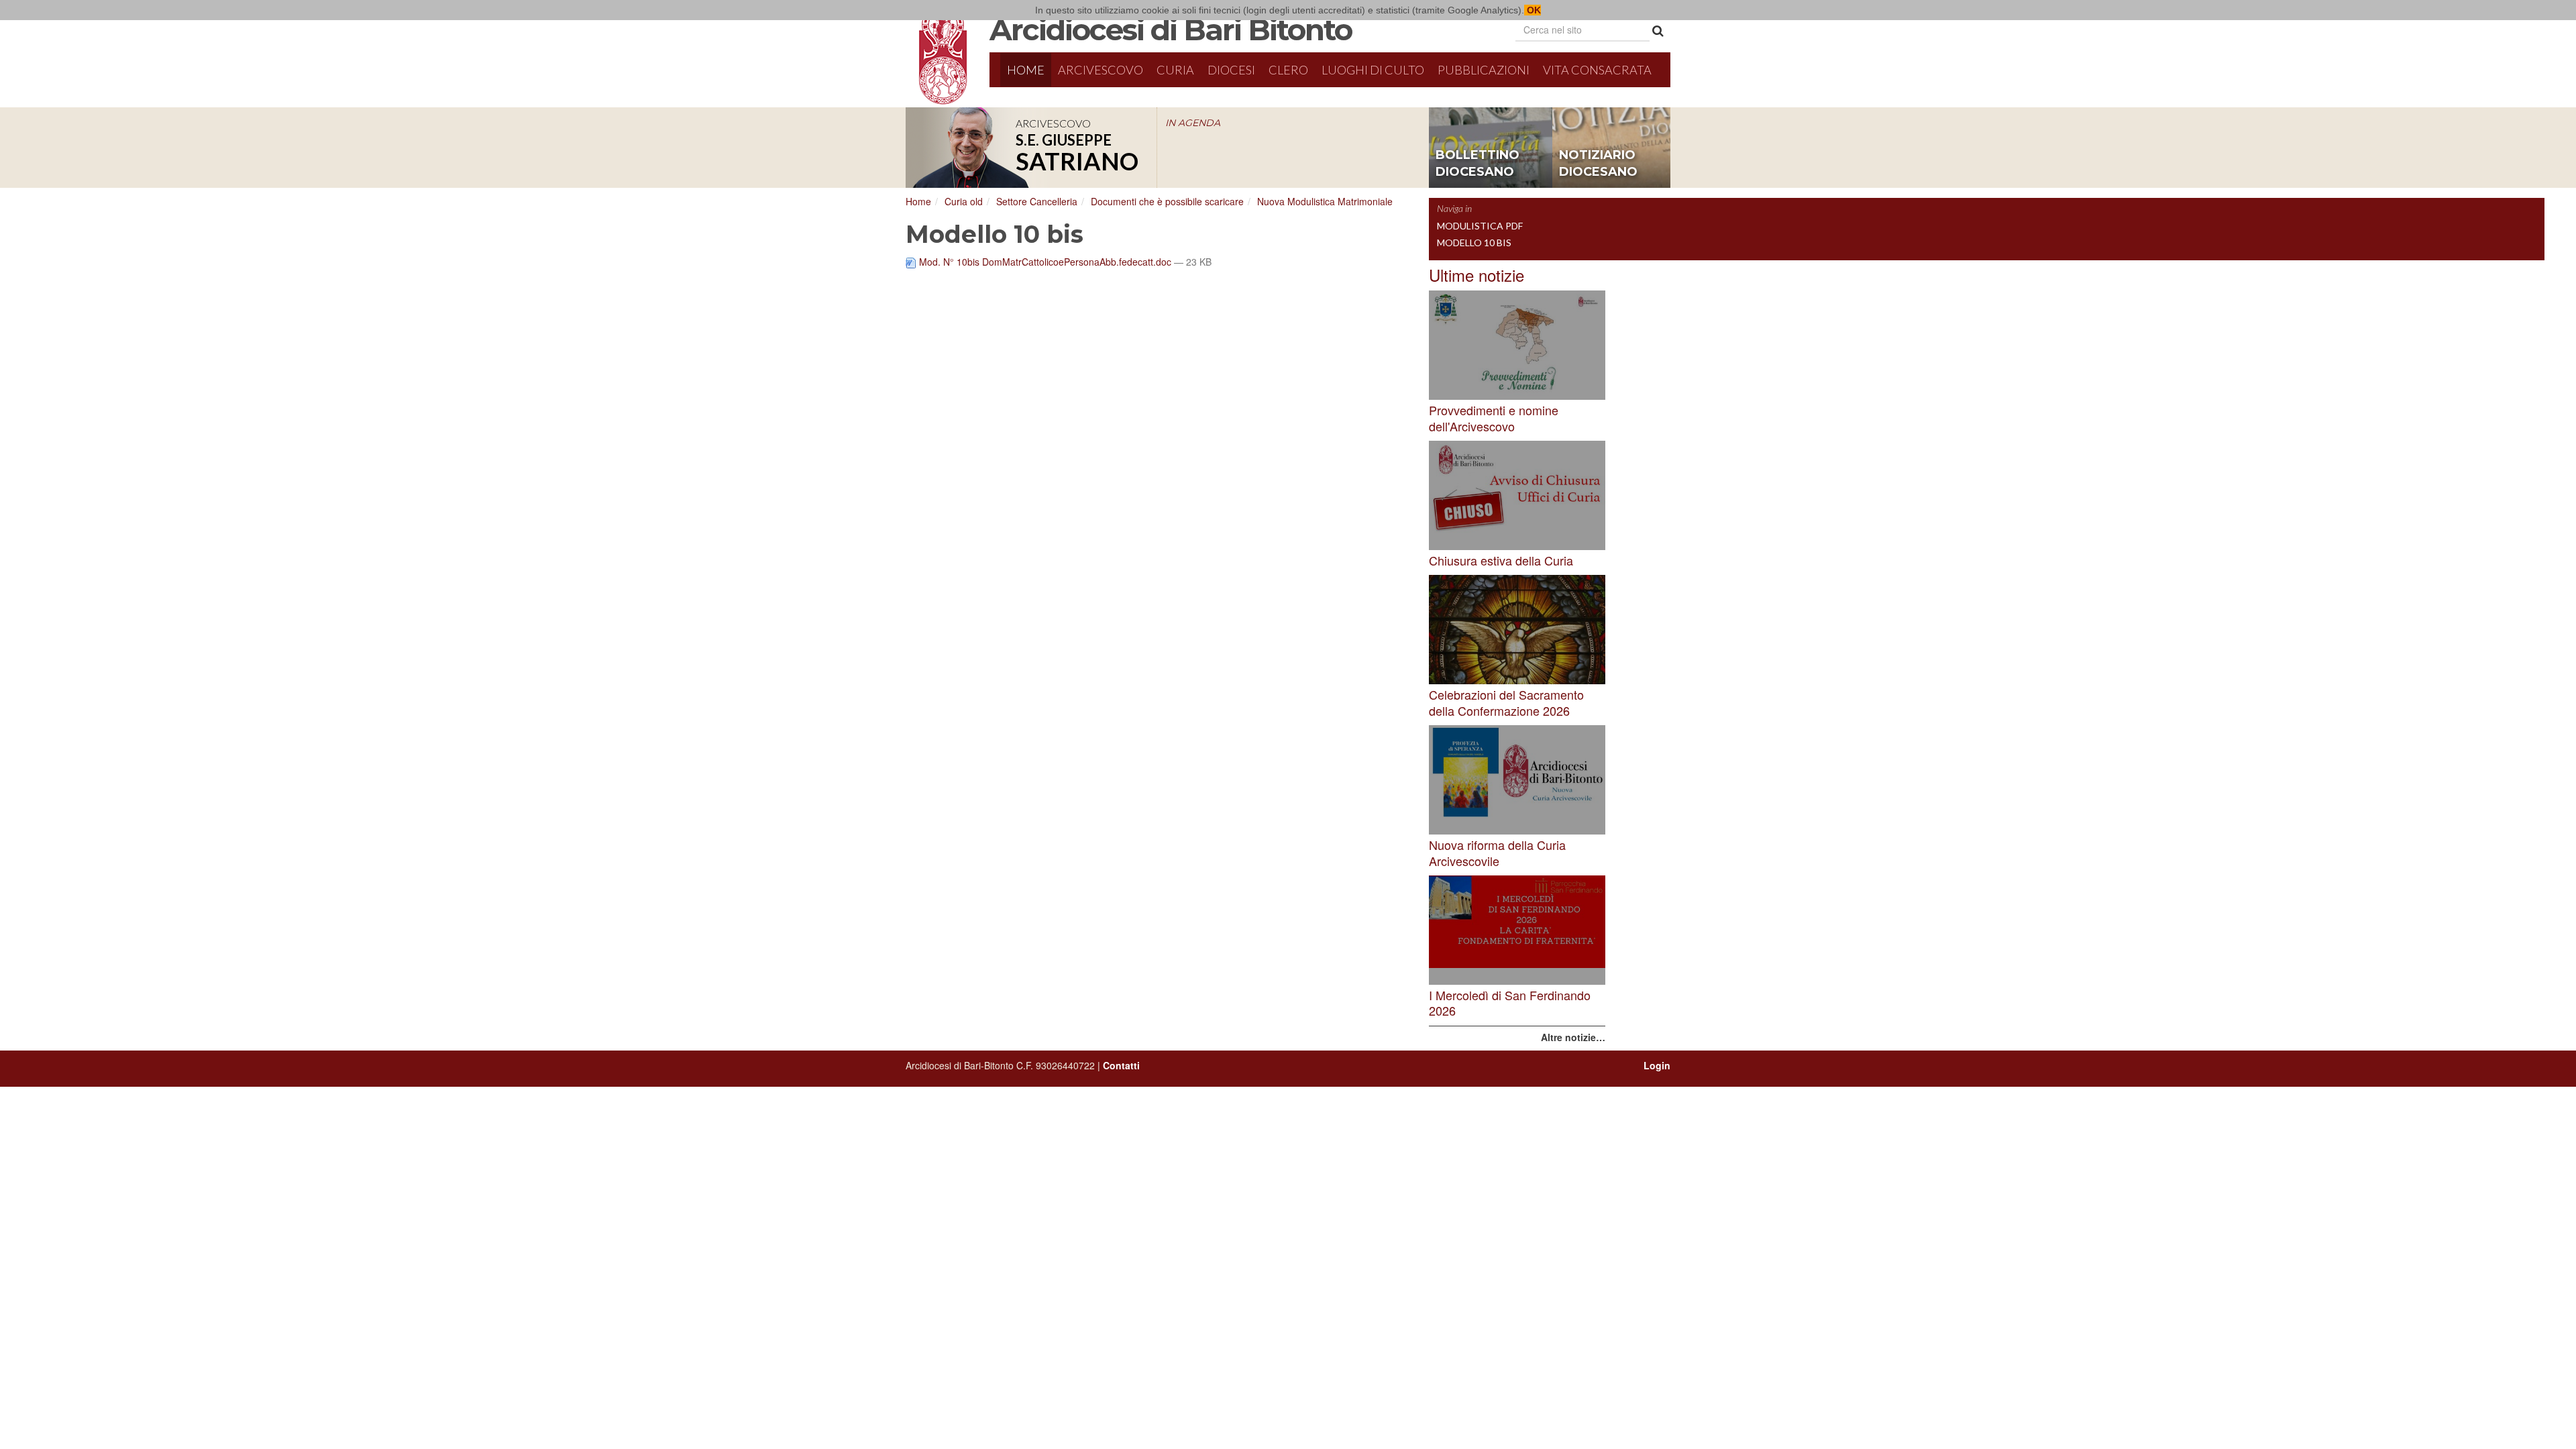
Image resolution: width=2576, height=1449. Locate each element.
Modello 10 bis (1474, 243)
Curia (1175, 70)
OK (1533, 10)
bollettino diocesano (1478, 164)
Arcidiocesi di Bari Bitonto (1171, 30)
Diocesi (1231, 70)
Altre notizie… (1573, 1037)
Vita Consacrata (1597, 70)
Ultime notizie (1477, 275)
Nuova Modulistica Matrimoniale (1325, 201)
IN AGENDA (1193, 123)
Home (1026, 70)
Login (1657, 1065)
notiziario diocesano (1598, 164)
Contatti (1121, 1065)
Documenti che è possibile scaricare (1167, 201)
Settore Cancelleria (1037, 201)
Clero (1288, 70)
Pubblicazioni (1484, 70)
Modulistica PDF (1480, 226)
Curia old (964, 201)
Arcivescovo (1101, 70)
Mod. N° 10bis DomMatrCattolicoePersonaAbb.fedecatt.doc (1045, 262)
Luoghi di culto (1373, 70)
